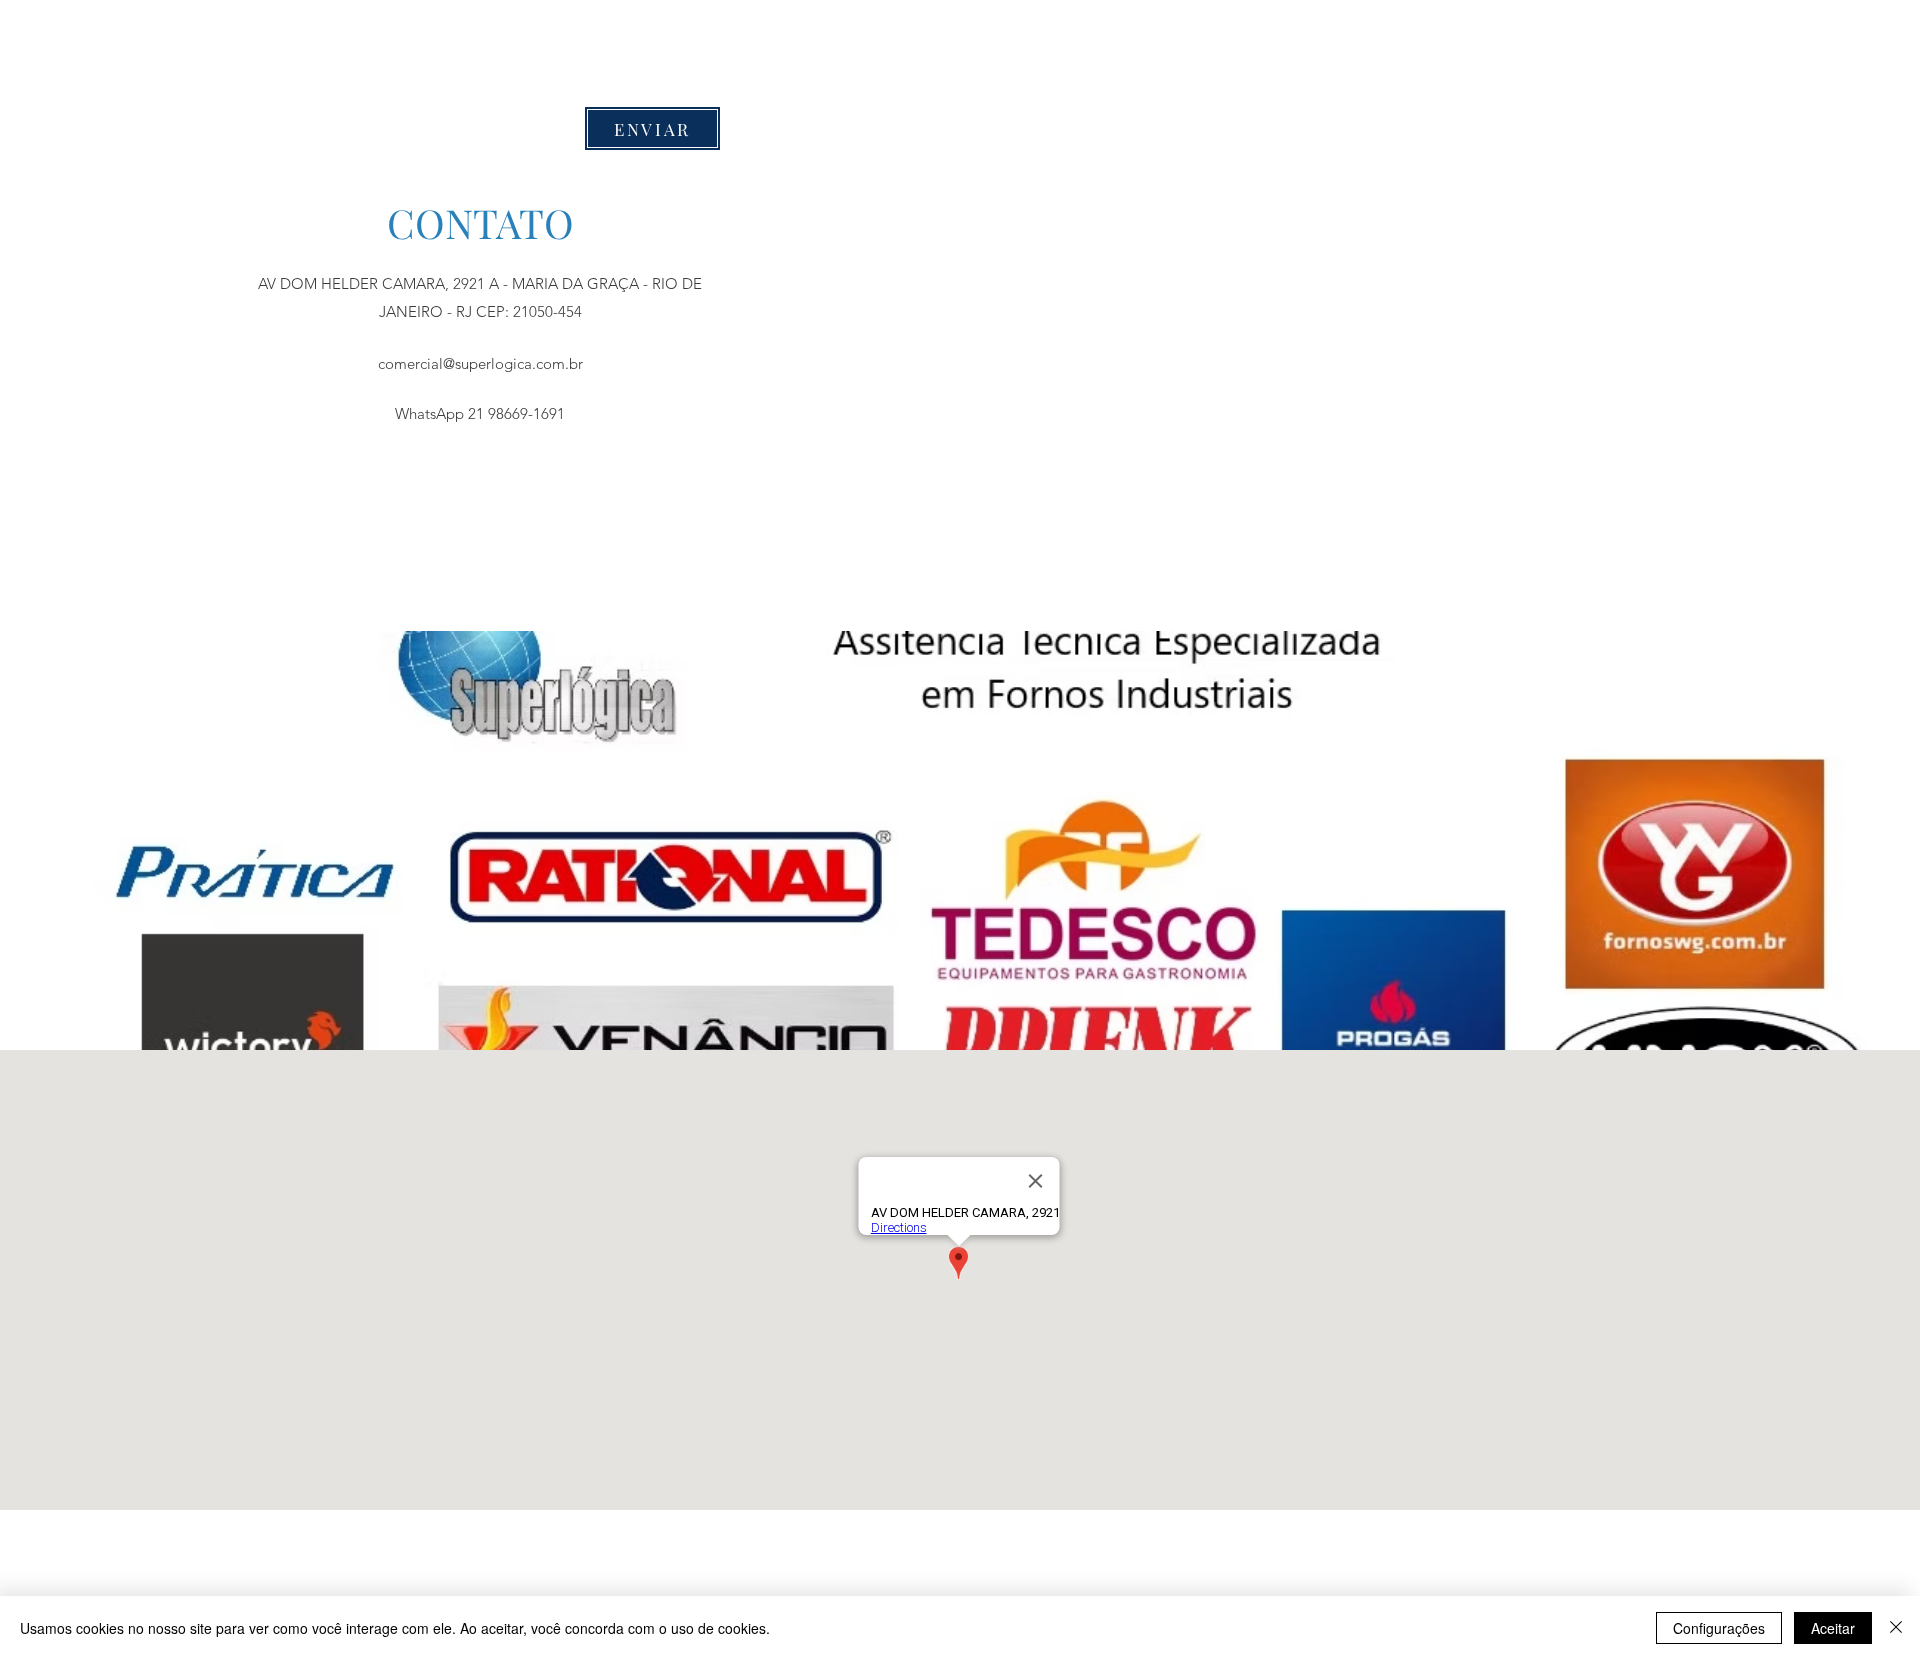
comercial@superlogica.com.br (480, 363)
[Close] (1896, 1628)
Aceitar (1833, 1628)
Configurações (1719, 1628)
